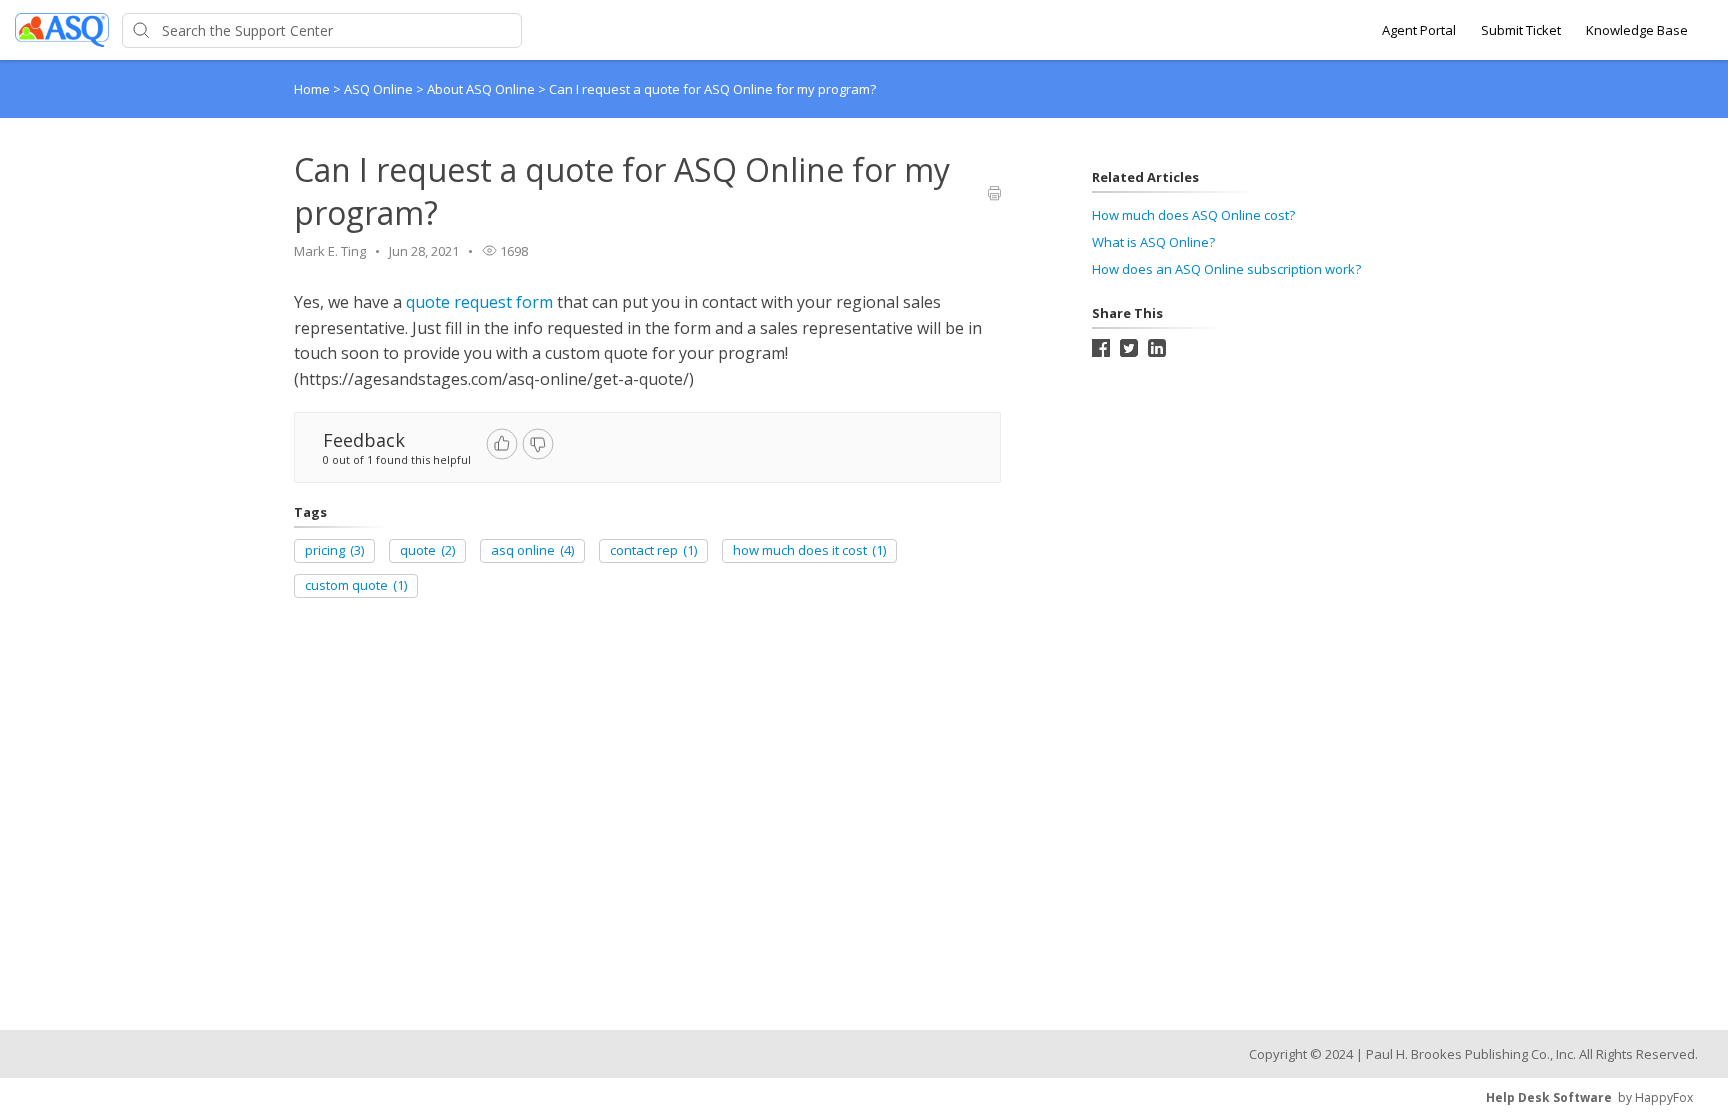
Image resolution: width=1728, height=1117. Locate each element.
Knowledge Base (1637, 30)
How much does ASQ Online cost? (1193, 215)
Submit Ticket (1521, 30)
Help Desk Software (1549, 1097)
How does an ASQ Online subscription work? (1226, 269)
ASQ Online (380, 89)
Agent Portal (1419, 30)
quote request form (479, 302)
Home (312, 89)
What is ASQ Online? (1153, 242)
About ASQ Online (482, 89)
